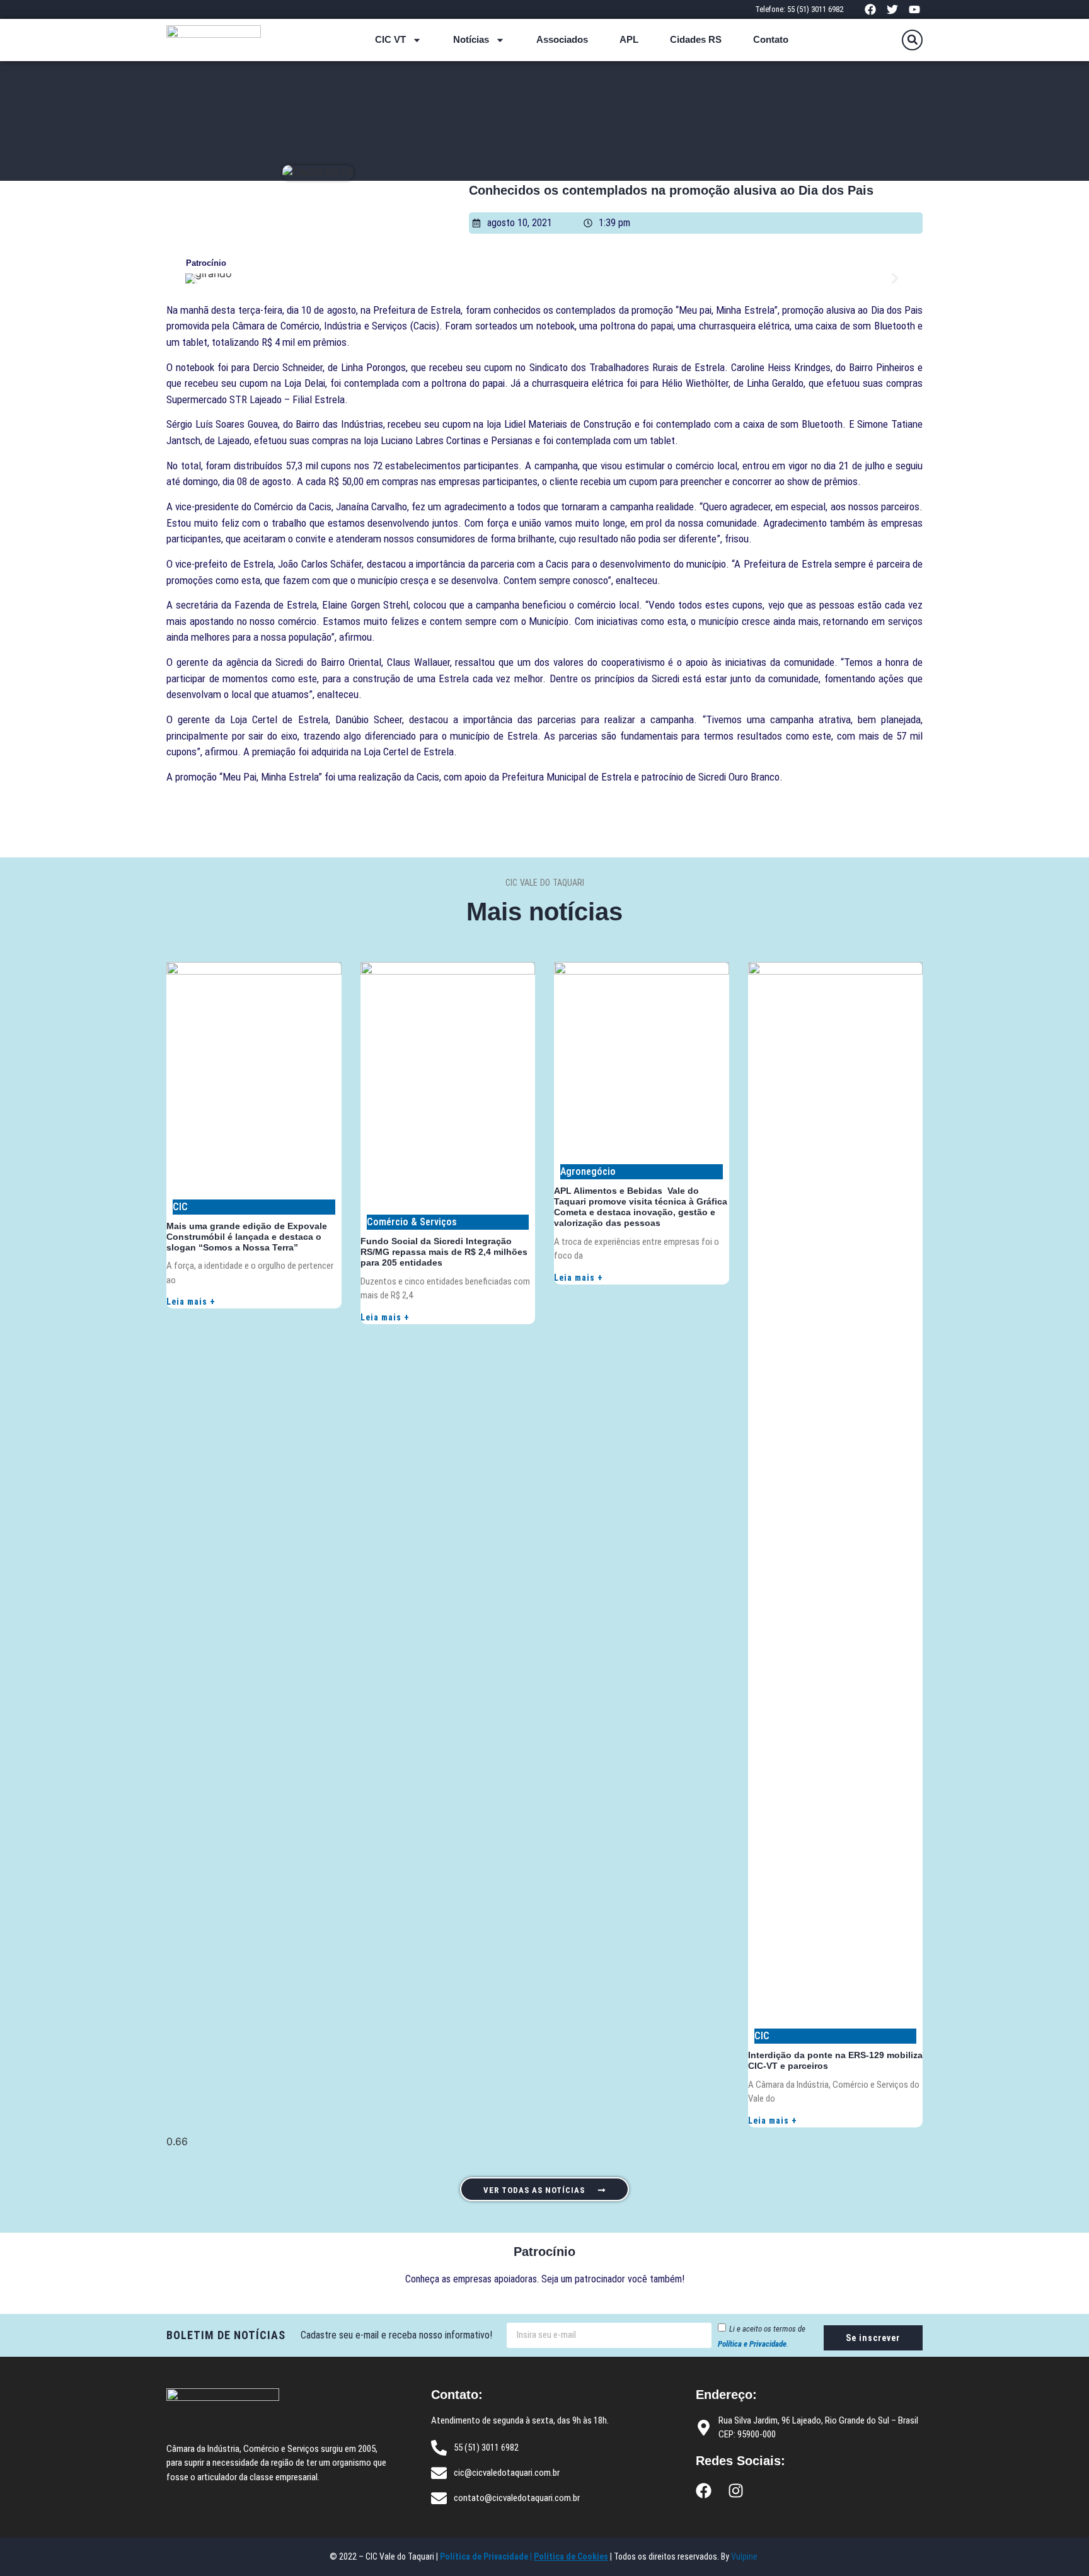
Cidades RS (696, 39)
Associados (562, 39)
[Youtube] (915, 9)
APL (629, 39)
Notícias (471, 39)
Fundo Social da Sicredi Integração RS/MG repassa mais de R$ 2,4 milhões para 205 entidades (444, 1252)
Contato (771, 39)
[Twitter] (893, 9)
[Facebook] (870, 9)
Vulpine (745, 2556)
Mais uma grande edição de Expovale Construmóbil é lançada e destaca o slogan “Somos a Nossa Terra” (247, 1237)
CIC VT (390, 39)
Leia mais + (191, 1302)
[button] (912, 40)
